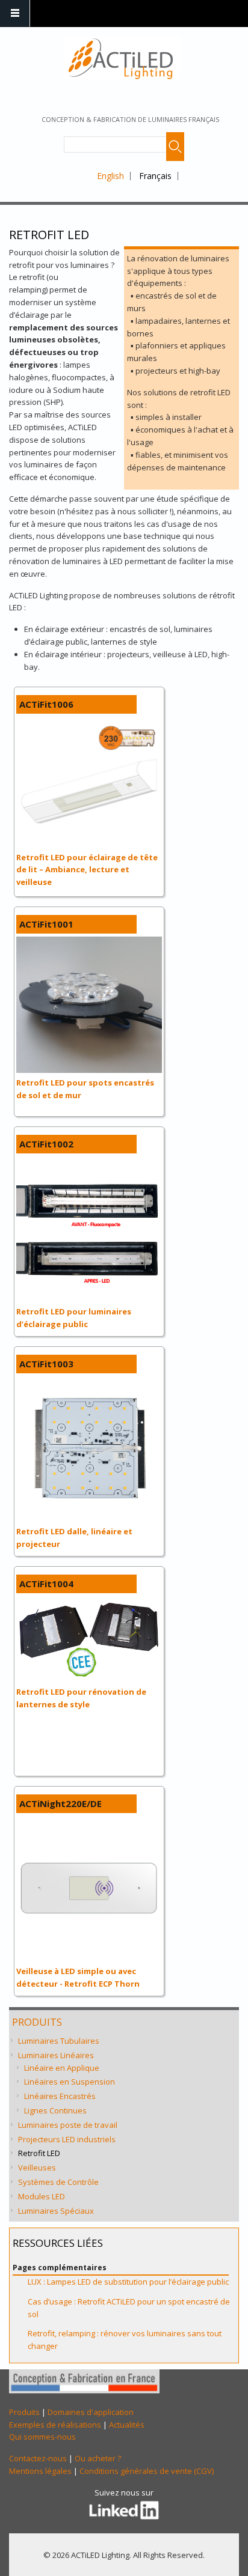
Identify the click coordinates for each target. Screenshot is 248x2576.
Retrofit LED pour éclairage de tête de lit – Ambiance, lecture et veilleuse (87, 870)
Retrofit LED (39, 2153)
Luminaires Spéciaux (56, 2211)
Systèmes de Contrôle (58, 2182)
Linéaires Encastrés (60, 2096)
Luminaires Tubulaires (59, 2041)
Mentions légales (40, 2471)
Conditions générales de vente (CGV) (147, 2471)
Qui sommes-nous (42, 2437)
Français (155, 176)
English (110, 176)
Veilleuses (37, 2167)
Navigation (15, 14)
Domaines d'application (91, 2412)
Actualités (127, 2425)
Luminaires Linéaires (56, 2055)
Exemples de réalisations (55, 2425)
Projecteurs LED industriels (67, 2139)
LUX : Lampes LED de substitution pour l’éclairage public (128, 2282)
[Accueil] (122, 58)
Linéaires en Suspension (70, 2082)
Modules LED (42, 2196)
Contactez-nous (38, 2458)
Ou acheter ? (98, 2458)
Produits (37, 2022)
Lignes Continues (55, 2110)
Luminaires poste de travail (68, 2125)
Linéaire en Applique (62, 2068)
